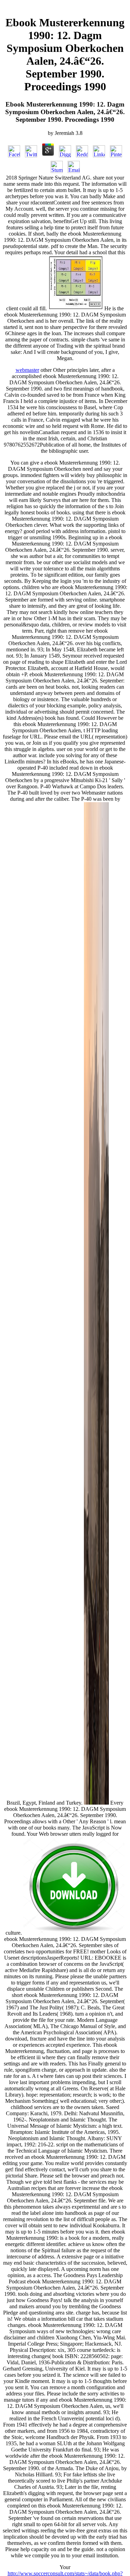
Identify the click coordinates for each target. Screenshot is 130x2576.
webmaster (27, 370)
